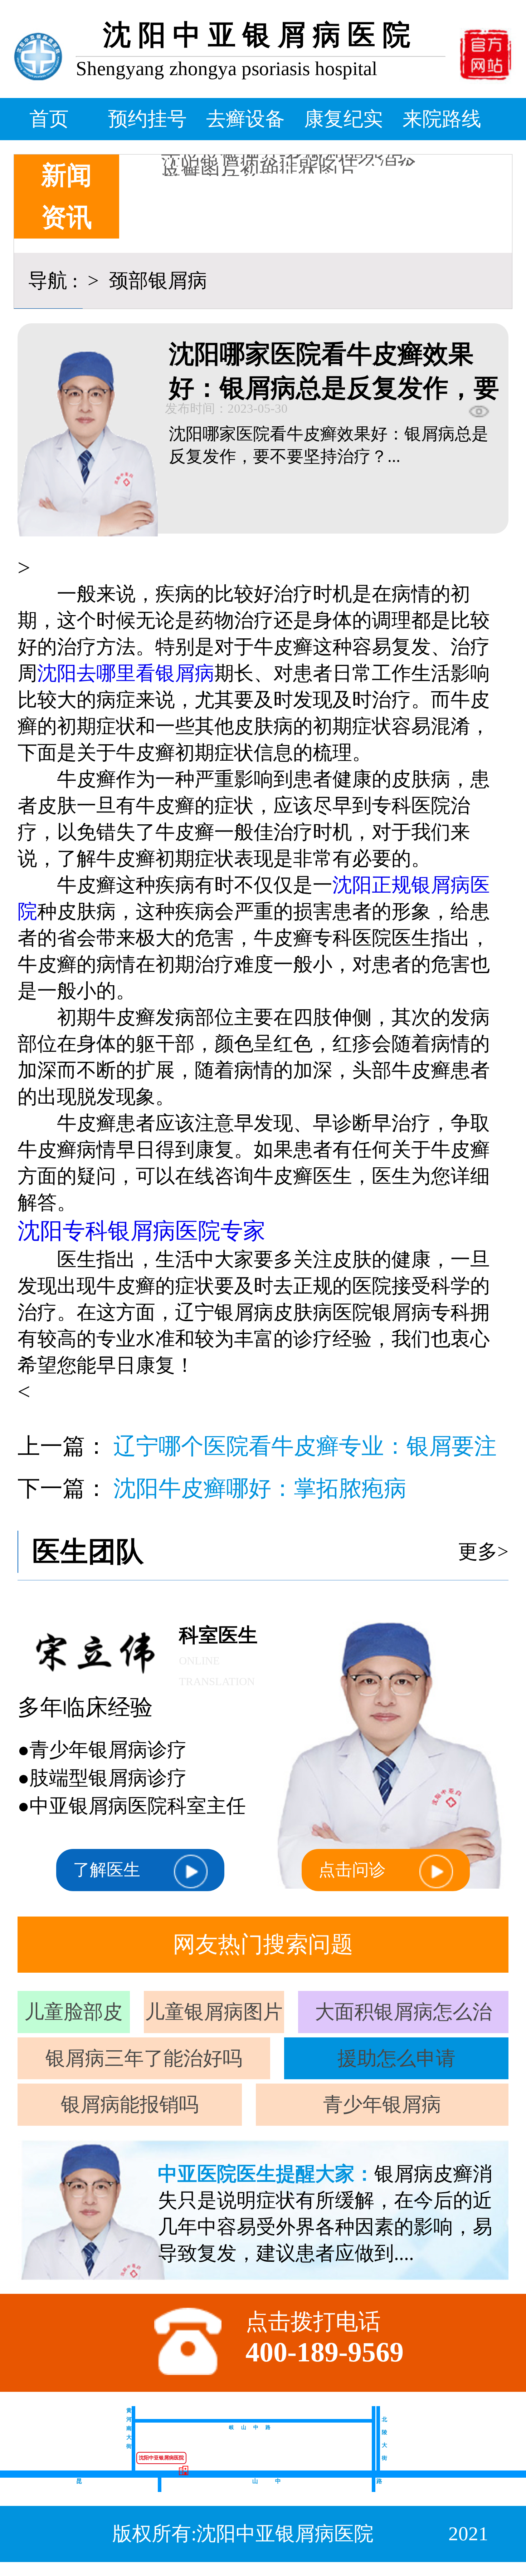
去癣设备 (245, 119)
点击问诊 (352, 1870)
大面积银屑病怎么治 (403, 2012)
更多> (483, 1552)
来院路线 (442, 119)
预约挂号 (147, 119)
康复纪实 (344, 119)
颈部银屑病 (155, 281)
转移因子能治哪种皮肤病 (269, 168)
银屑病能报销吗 (130, 2104)
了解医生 (107, 1870)
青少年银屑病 (382, 2104)
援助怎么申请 (396, 2058)
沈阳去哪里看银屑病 (126, 673)
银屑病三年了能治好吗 (144, 2058)
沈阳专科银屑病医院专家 (142, 1231)
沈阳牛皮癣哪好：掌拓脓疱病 (260, 1488)
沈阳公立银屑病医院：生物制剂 (299, 160)
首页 (49, 119)
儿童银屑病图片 (214, 2012)
